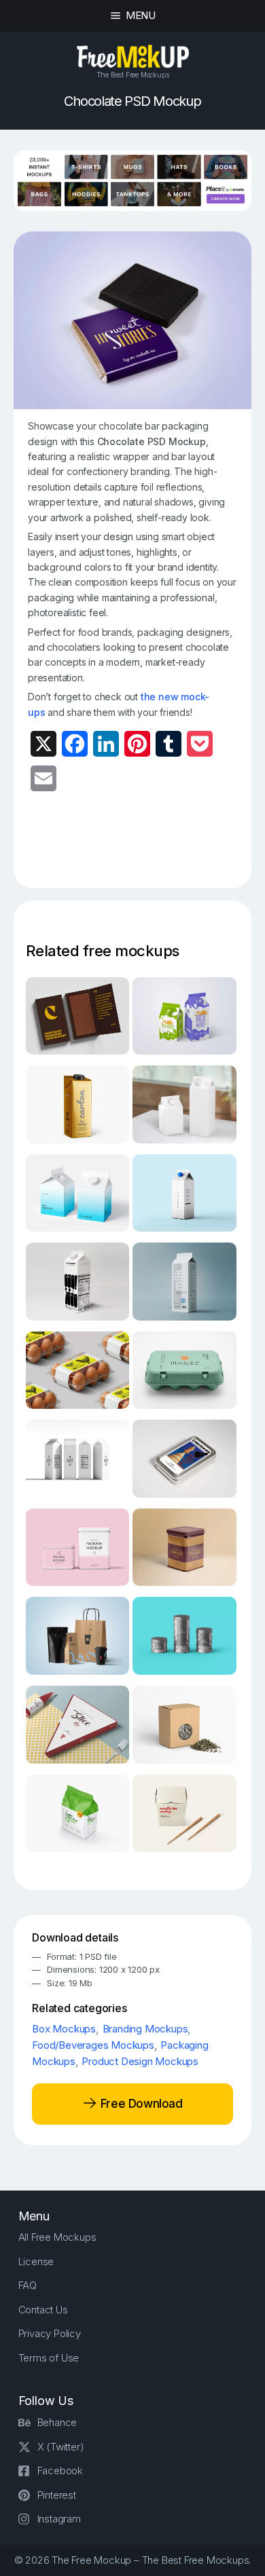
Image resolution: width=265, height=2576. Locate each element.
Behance (57, 2422)
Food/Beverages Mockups (93, 2045)
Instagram (59, 2519)
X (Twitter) (61, 2447)
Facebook (60, 2470)
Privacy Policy (50, 2333)
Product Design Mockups (140, 2061)
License (36, 2261)
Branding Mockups (145, 2029)
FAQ (28, 2285)
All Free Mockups (57, 2237)
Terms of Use (49, 2358)
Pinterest (57, 2495)
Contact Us (43, 2310)
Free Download (140, 2104)
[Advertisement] (146, 848)
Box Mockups (64, 2029)
